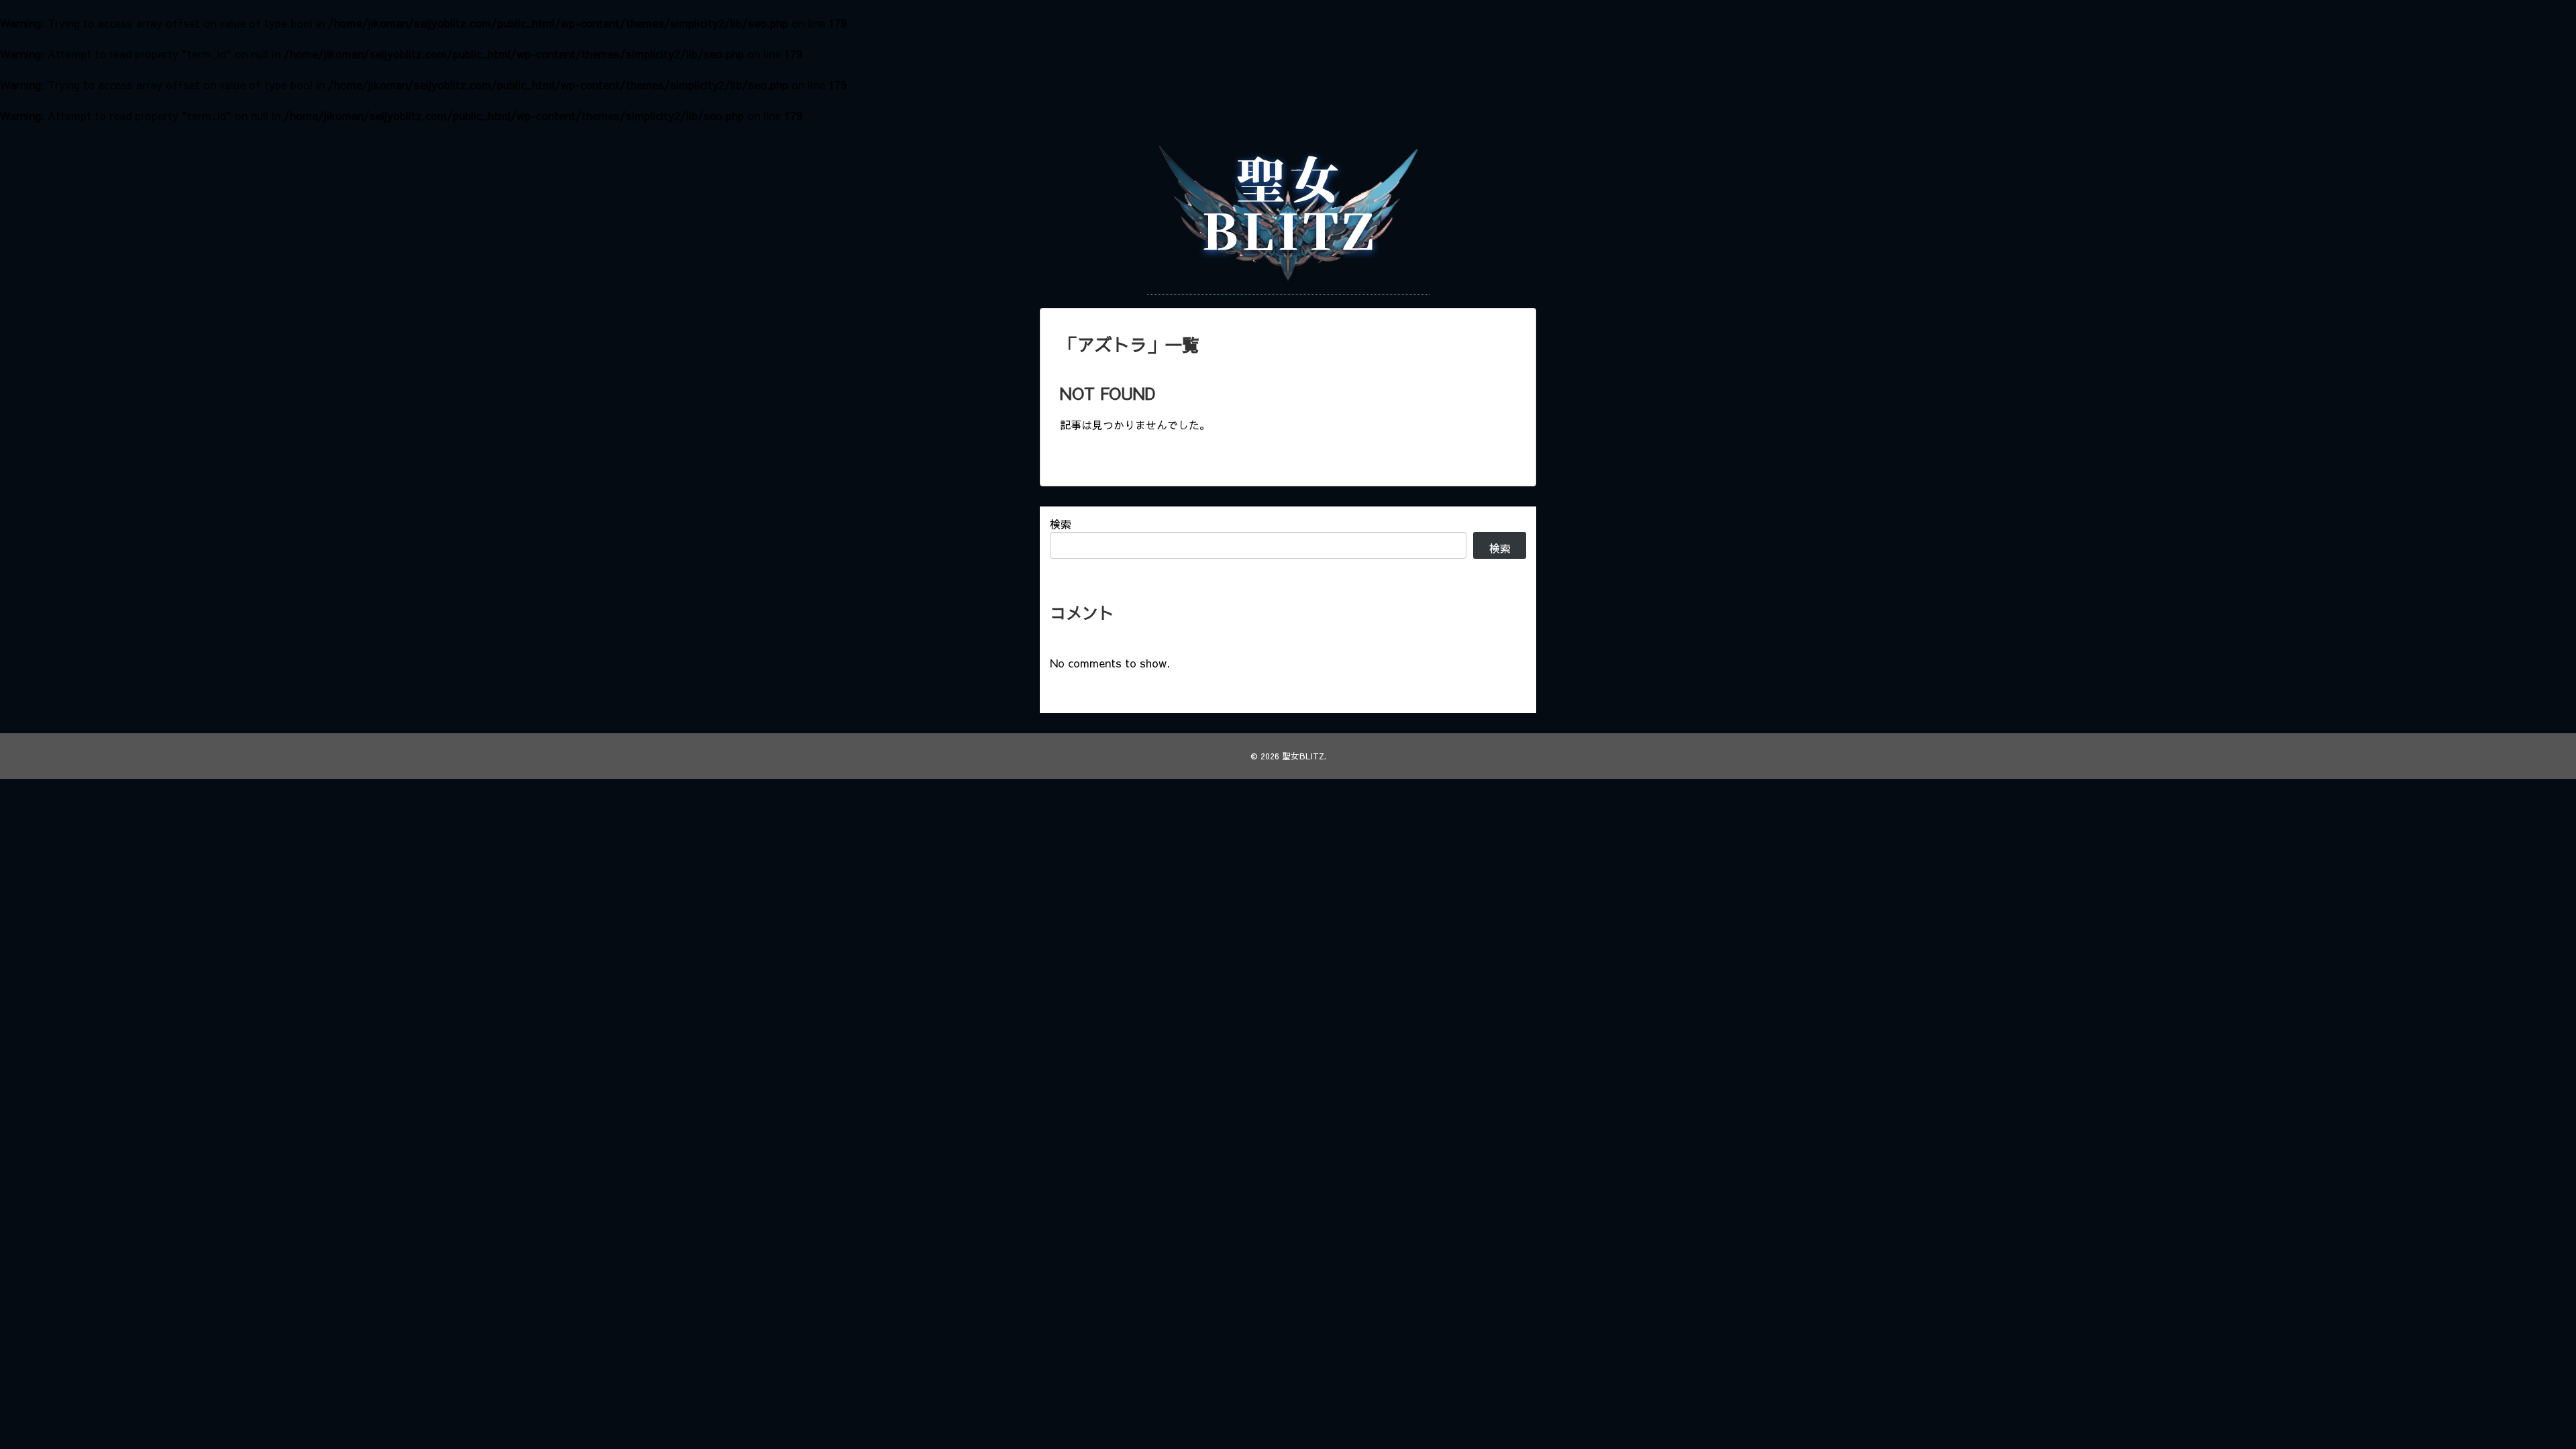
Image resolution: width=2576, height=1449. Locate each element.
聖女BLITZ (1303, 756)
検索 (1061, 524)
